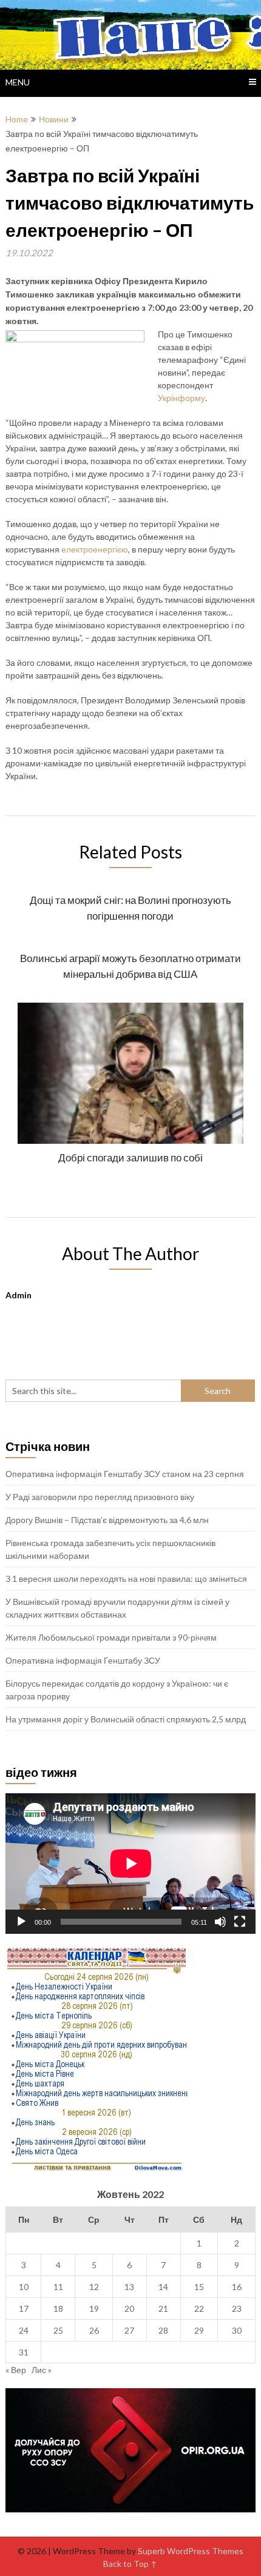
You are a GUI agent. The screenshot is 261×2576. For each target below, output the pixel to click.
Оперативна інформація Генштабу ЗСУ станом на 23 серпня (125, 1474)
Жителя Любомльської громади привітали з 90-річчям (111, 1637)
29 (199, 2330)
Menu (18, 82)
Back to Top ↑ (130, 2564)
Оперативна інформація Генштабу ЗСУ (83, 1660)
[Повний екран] (240, 1922)
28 (163, 2330)
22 (199, 2309)
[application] (131, 1864)
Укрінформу (181, 398)
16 (237, 2287)
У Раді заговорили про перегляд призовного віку (100, 1497)
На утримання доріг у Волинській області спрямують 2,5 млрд (126, 1719)
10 (24, 2287)
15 (199, 2287)
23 (237, 2309)
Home (17, 119)
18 (58, 2309)
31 (24, 2352)
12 (94, 2287)
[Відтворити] (21, 1922)
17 (24, 2309)
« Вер (16, 2370)
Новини (54, 119)
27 (129, 2330)
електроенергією (95, 549)
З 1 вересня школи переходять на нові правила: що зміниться (126, 1578)
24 (24, 2330)
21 (163, 2309)
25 (58, 2330)
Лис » (42, 2370)
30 (237, 2330)
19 (94, 2309)
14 (163, 2287)
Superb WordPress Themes (191, 2551)
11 (58, 2287)
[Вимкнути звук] (220, 1922)
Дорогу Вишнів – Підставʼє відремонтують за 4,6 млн (107, 1520)
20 (129, 2309)
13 (129, 2287)
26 (94, 2330)
